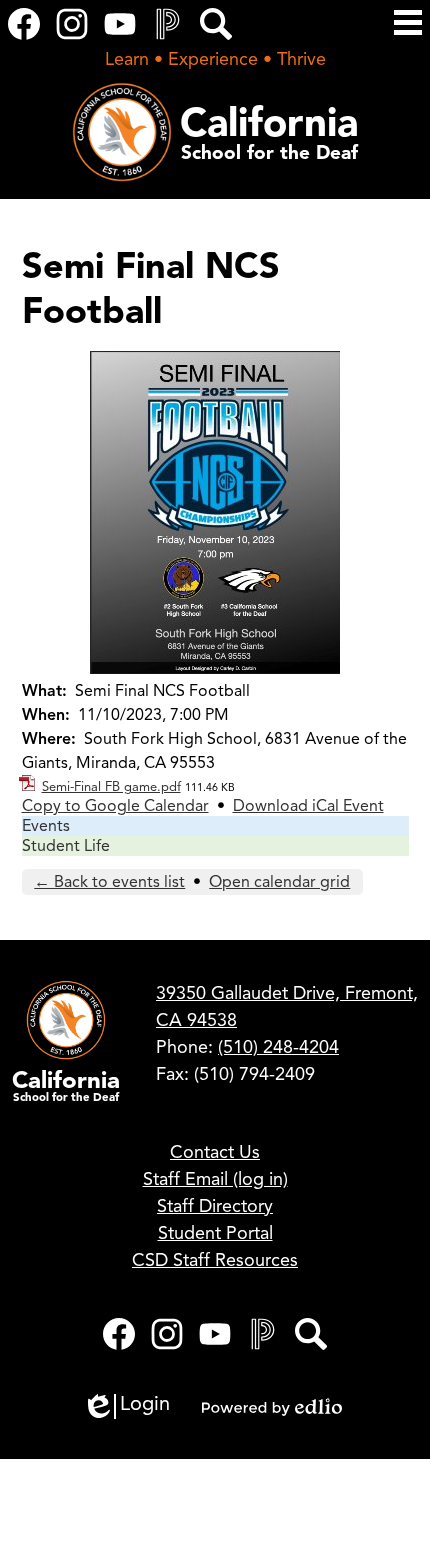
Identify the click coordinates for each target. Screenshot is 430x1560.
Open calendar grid (279, 882)
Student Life (66, 846)
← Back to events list (109, 882)
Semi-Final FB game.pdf (111, 787)
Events (46, 826)
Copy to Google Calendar (115, 806)
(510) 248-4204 (278, 1047)
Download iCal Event (308, 806)
